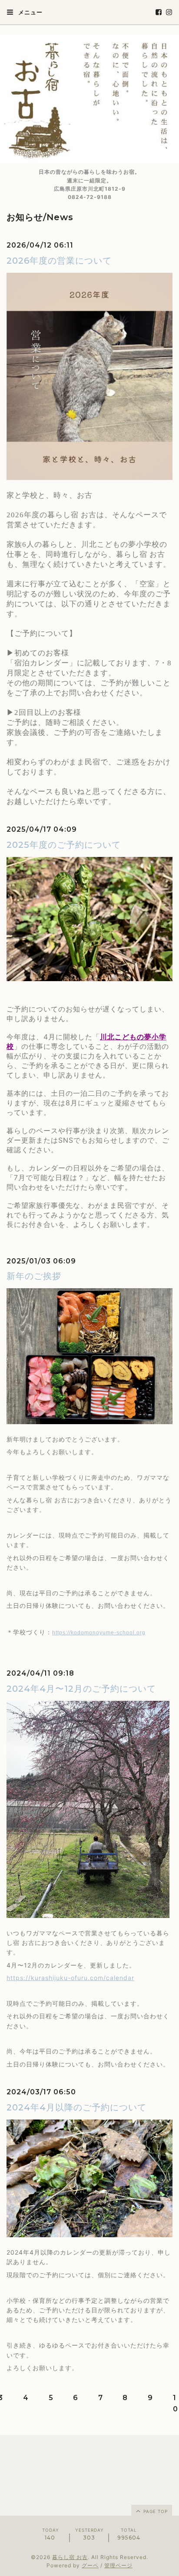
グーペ (90, 2565)
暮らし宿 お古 (70, 2557)
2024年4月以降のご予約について (76, 2107)
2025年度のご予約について (64, 845)
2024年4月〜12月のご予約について (81, 1689)
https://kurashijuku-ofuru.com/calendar (70, 1978)
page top (155, 2511)
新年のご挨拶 (34, 1276)
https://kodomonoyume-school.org (99, 1633)
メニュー (30, 12)
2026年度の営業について (59, 261)
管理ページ (118, 2565)
